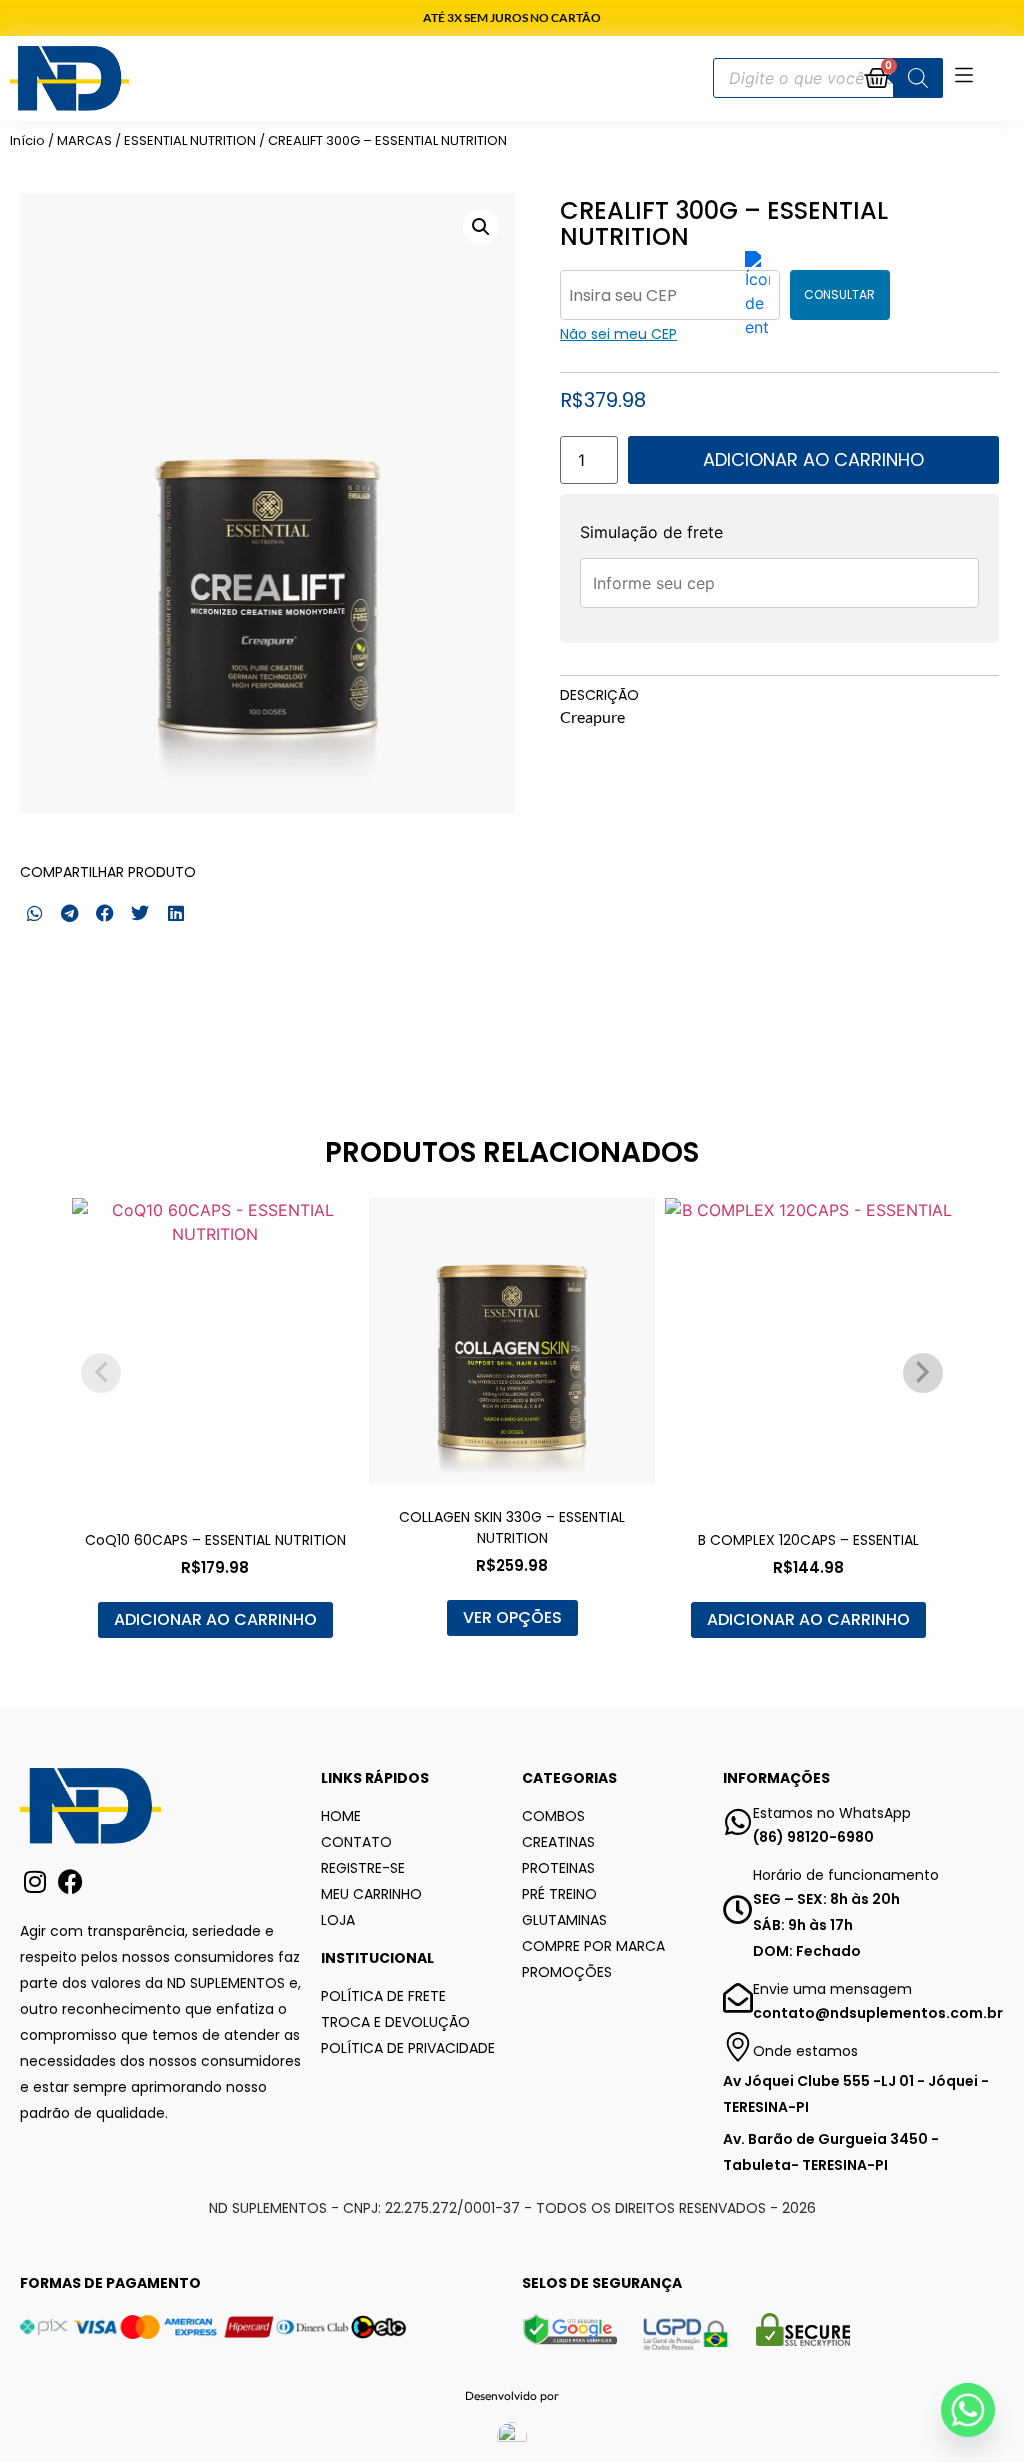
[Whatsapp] (968, 2410)
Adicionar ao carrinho (813, 459)
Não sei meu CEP (618, 334)
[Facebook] (70, 1881)
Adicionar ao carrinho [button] (215, 1619)
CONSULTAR (839, 294)
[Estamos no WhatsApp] (738, 1822)
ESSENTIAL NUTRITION (190, 140)
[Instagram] (35, 1881)
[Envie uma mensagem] (738, 1998)
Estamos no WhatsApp (832, 1813)
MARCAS (84, 140)
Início (27, 140)
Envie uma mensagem (832, 1989)
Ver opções (512, 1617)
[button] (481, 227)
